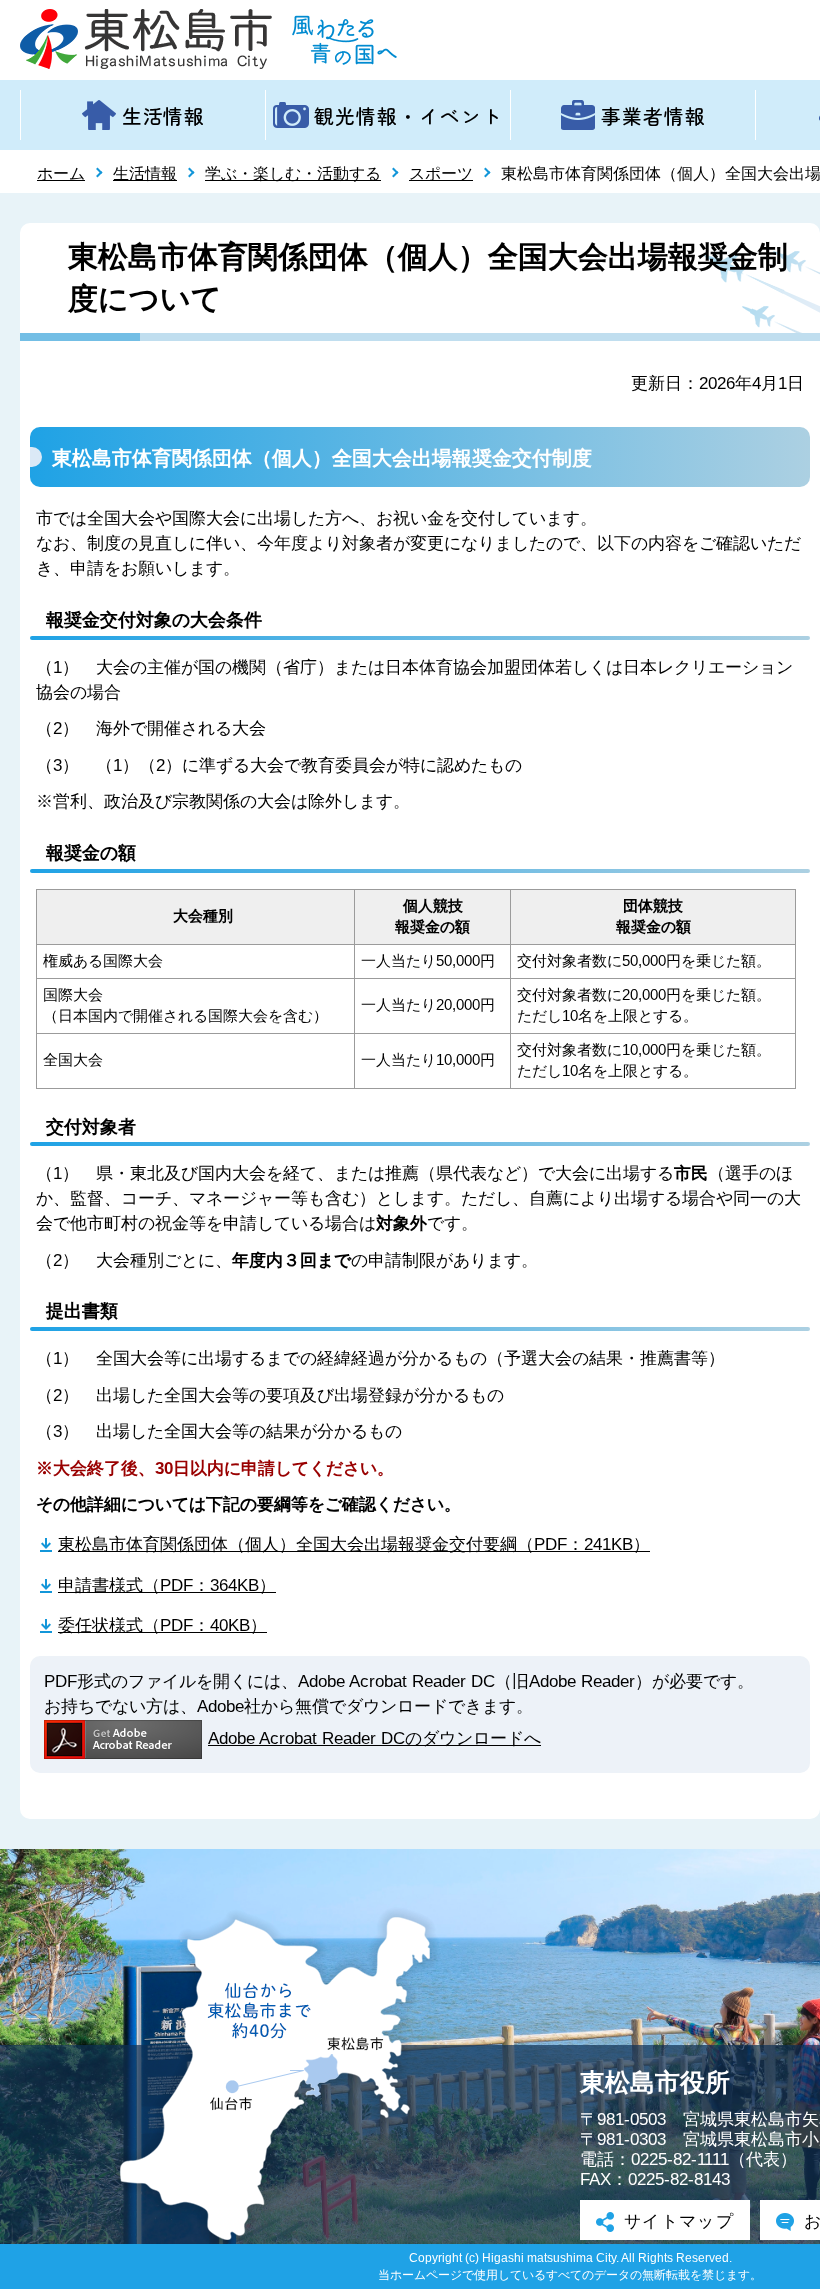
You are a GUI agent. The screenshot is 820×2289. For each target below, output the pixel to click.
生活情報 (145, 173)
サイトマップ (679, 2221)
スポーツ (441, 173)
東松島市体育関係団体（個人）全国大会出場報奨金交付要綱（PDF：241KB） (354, 1544)
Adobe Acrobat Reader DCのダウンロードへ (374, 1738)
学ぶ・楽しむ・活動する (293, 173)
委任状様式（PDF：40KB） (162, 1625)
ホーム (61, 173)
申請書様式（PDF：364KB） (167, 1585)
